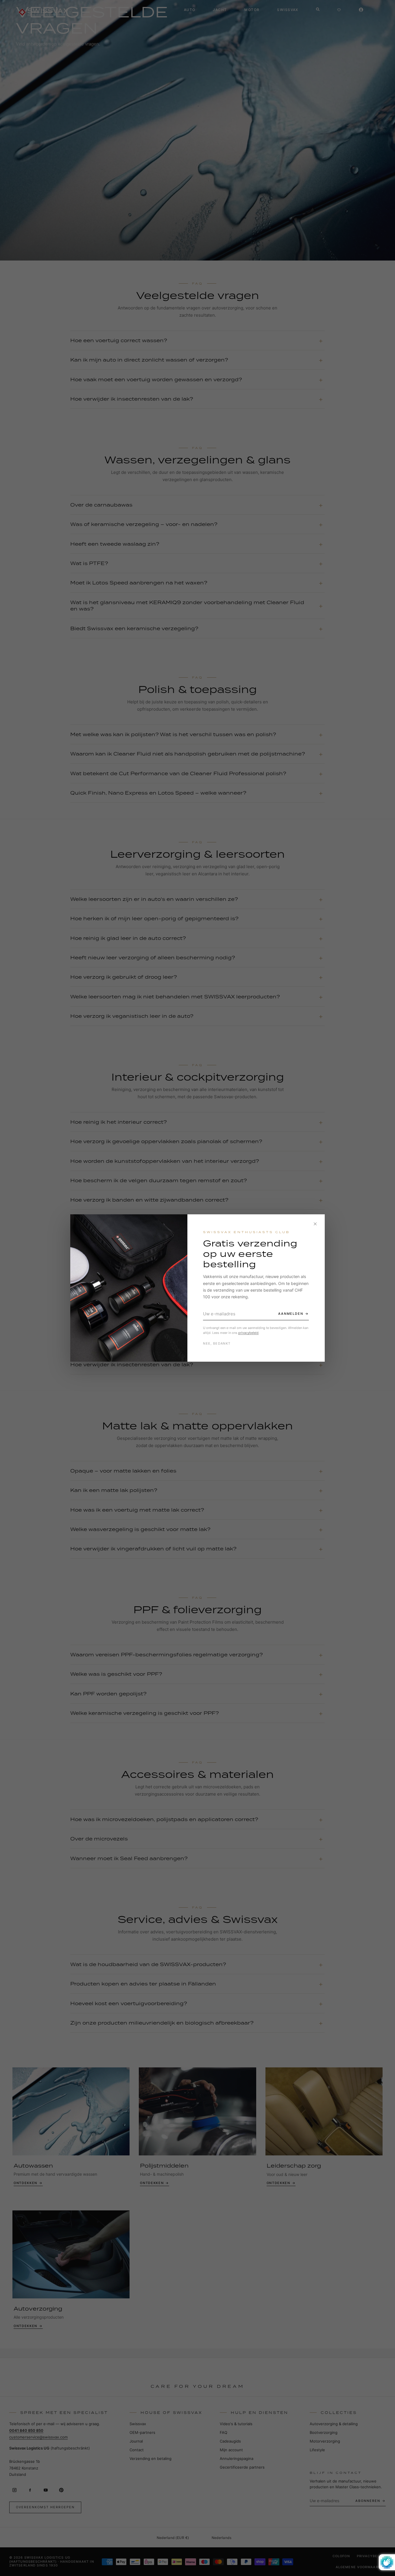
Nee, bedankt (217, 1343)
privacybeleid (248, 1333)
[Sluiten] (315, 1224)
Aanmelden (291, 1314)
